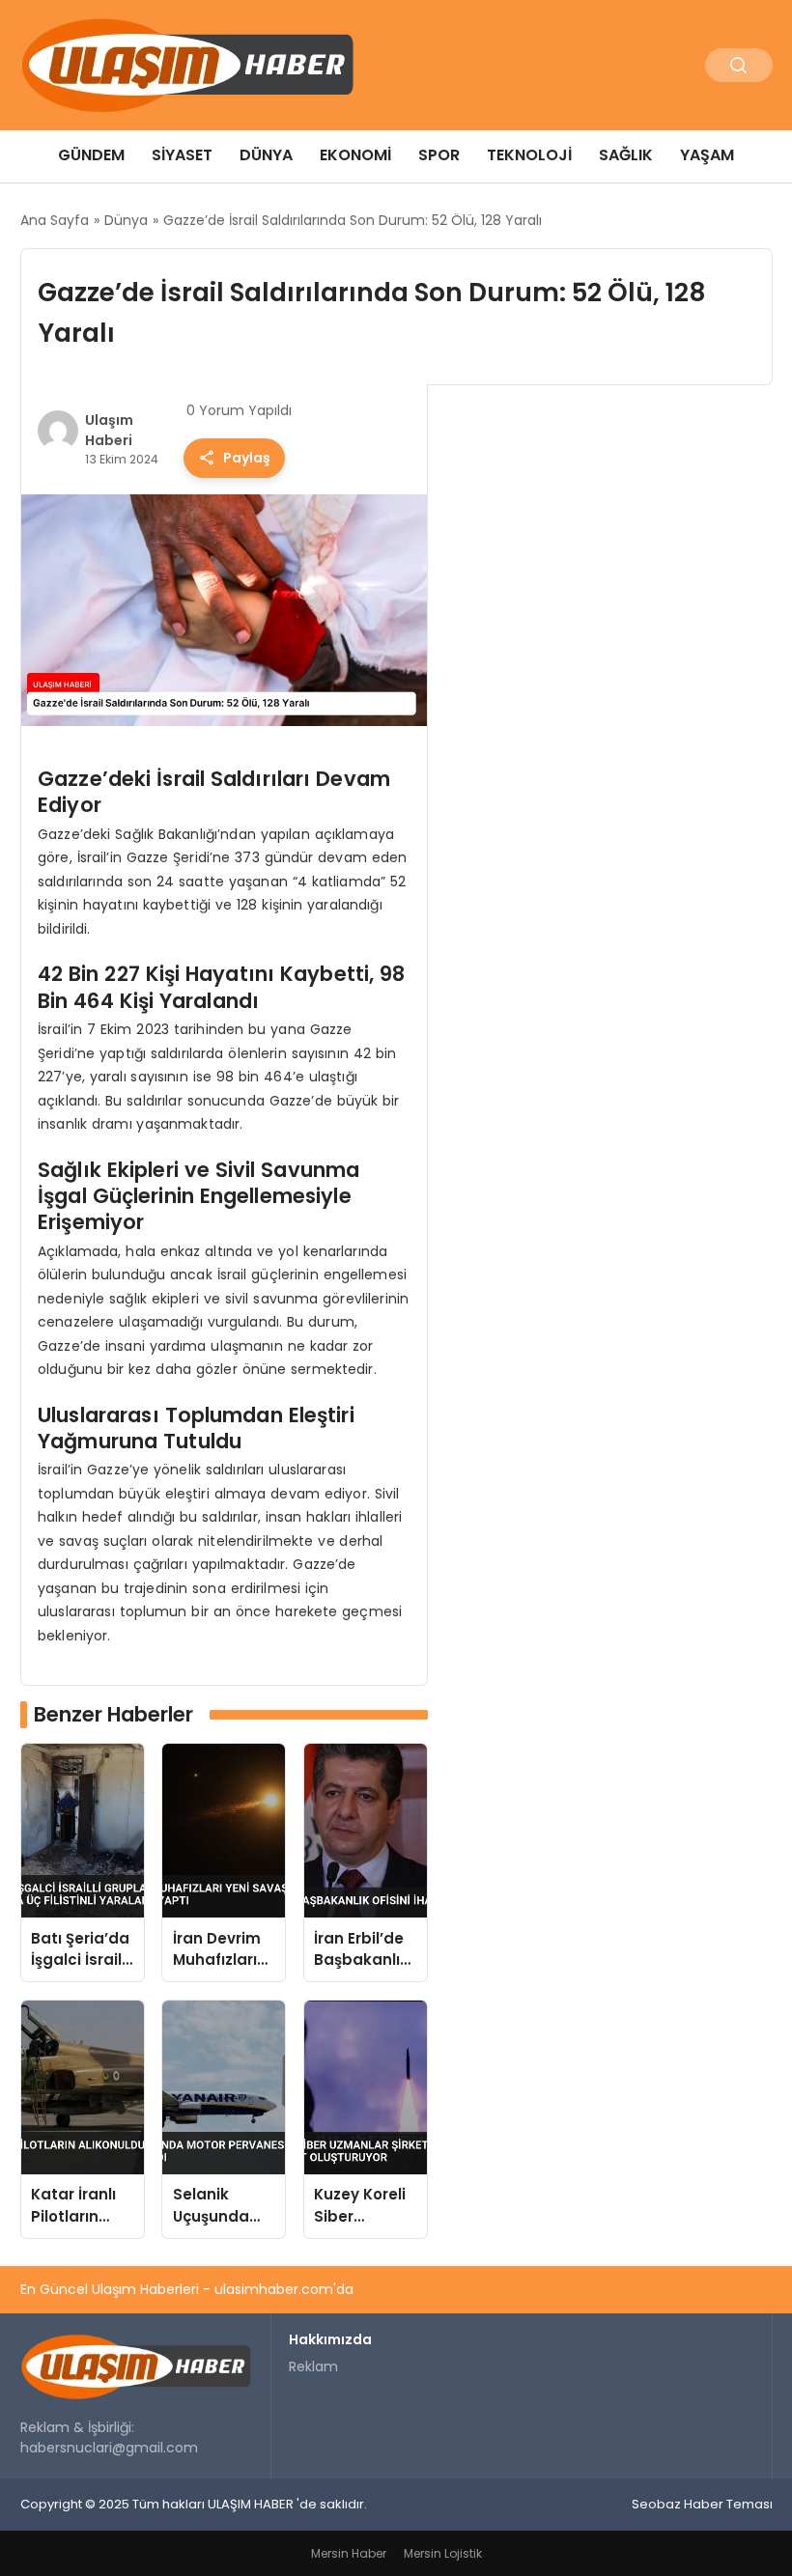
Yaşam (707, 155)
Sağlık (626, 155)
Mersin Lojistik (443, 2553)
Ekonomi (355, 155)
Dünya (266, 155)
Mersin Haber (349, 2553)
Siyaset (182, 155)
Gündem (91, 155)
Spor (439, 155)
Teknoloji (529, 155)
